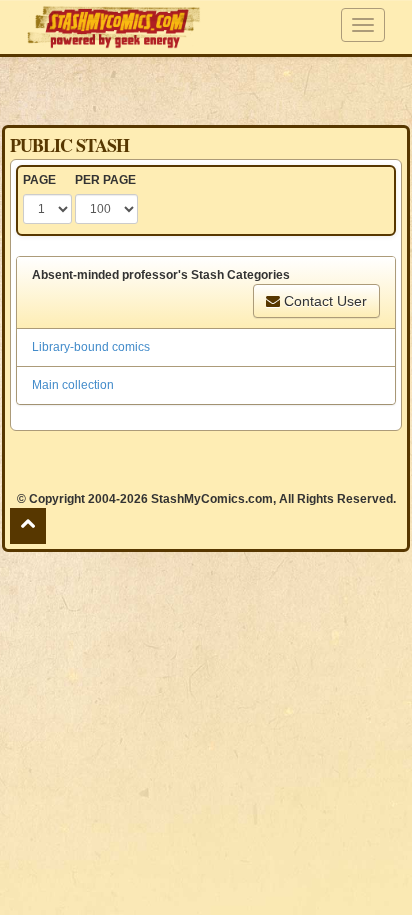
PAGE (39, 180)
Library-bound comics (91, 347)
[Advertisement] (206, 90)
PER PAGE (105, 180)
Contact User (323, 301)
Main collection (73, 385)
